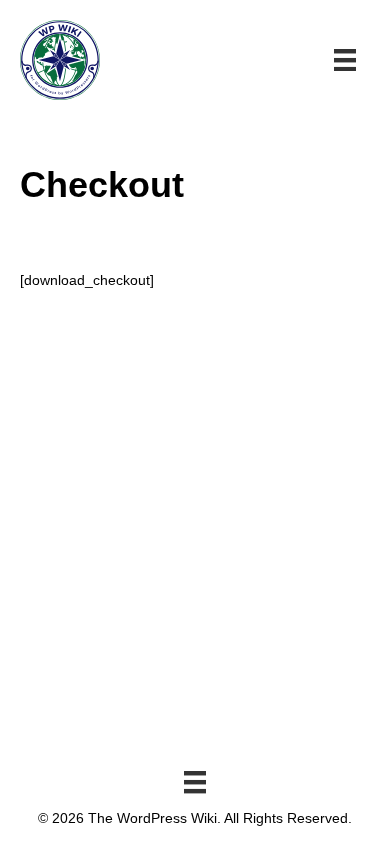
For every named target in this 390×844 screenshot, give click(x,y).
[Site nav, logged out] (345, 60)
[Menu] (195, 782)
